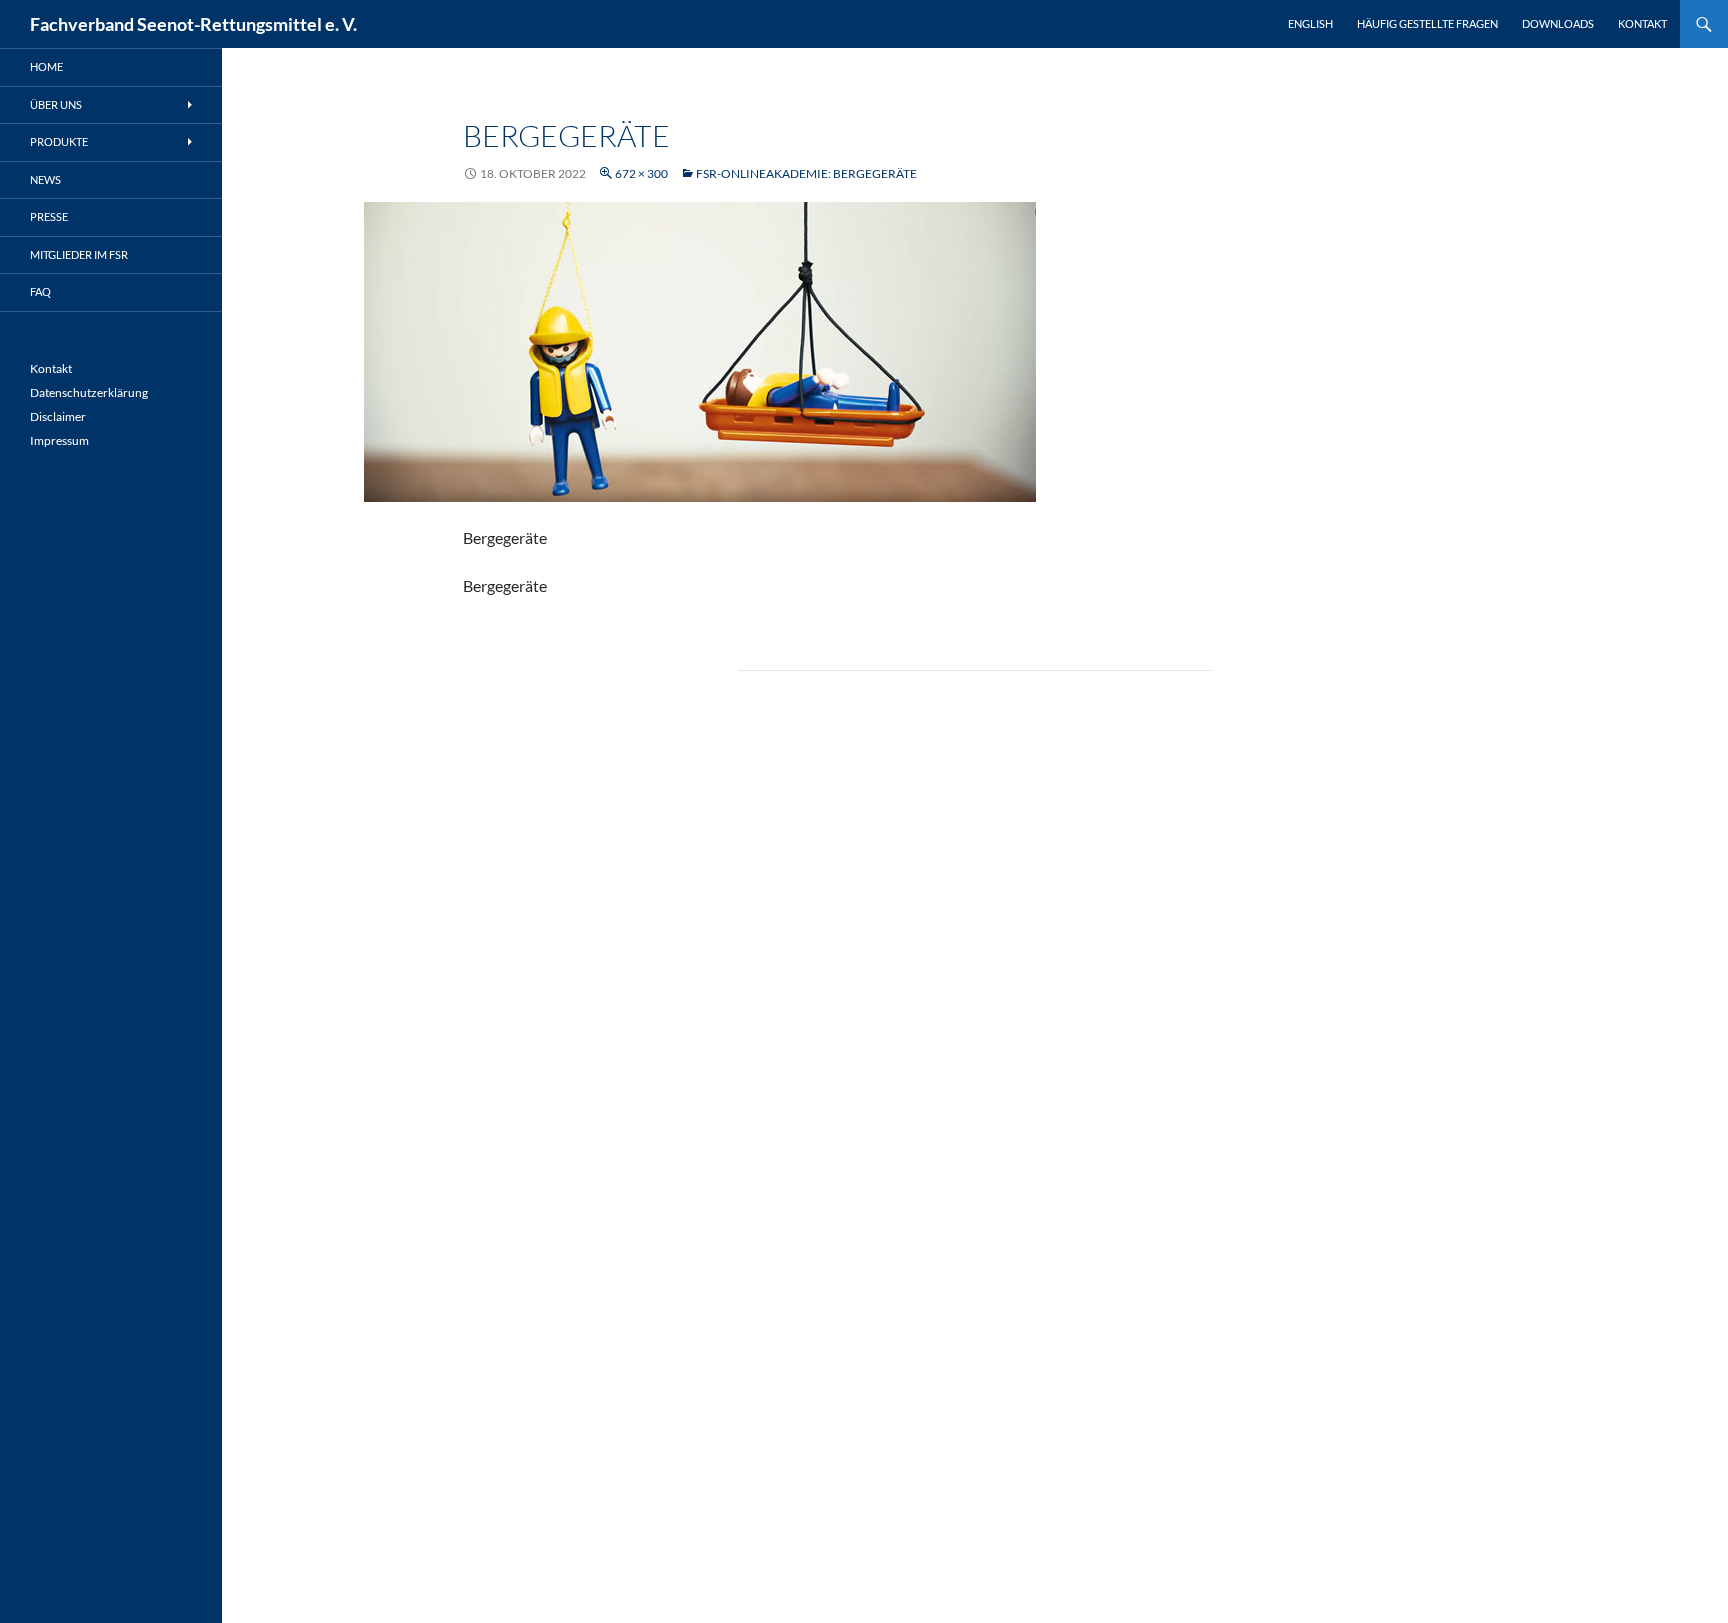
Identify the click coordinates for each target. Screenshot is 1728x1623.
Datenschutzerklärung (89, 392)
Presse (49, 216)
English (1310, 23)
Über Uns (56, 104)
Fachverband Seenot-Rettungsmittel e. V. (193, 24)
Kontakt (1642, 23)
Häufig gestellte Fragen (1427, 23)
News (45, 179)
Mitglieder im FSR (79, 254)
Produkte (59, 141)
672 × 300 (641, 173)
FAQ (40, 291)
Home (46, 66)
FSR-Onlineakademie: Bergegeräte (806, 173)
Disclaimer (58, 416)
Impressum (59, 440)
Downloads (1558, 23)
